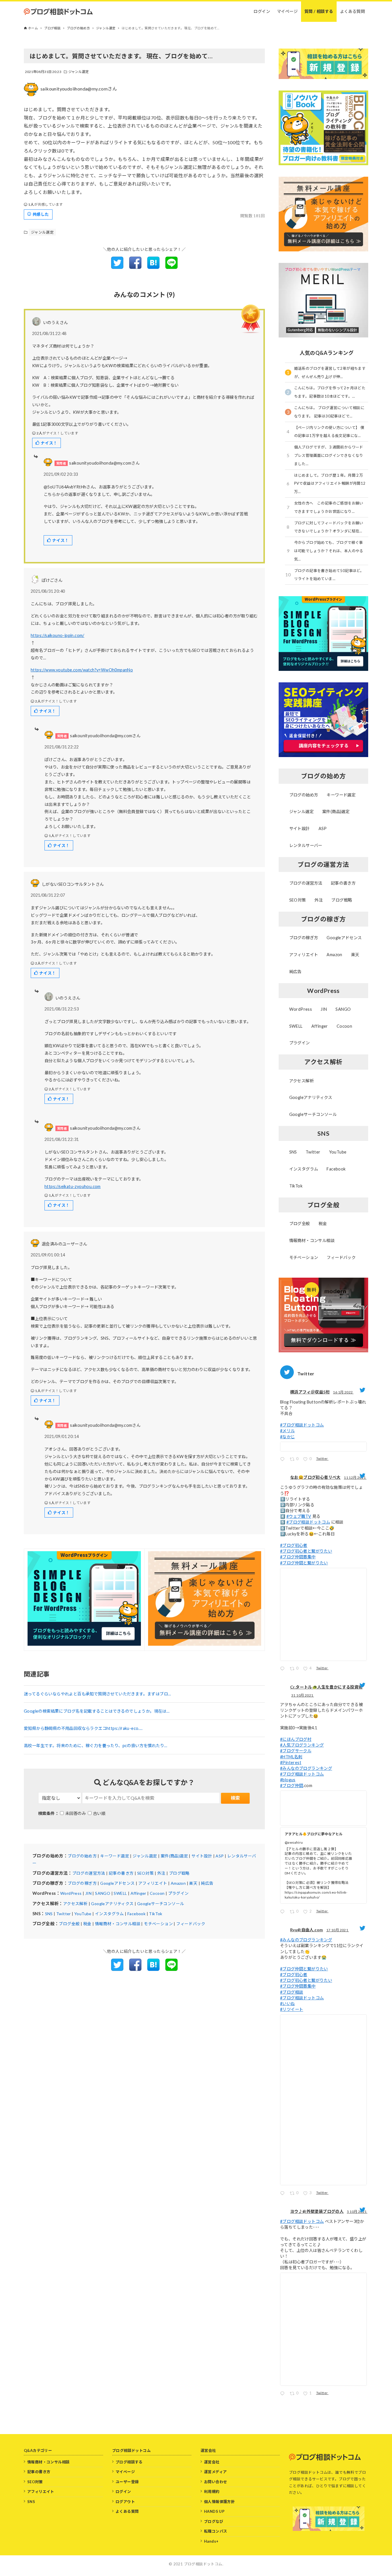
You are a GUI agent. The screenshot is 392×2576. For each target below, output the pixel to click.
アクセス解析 (75, 1904)
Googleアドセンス (117, 1883)
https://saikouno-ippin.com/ (58, 635)
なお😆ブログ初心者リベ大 (315, 1477)
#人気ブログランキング (302, 1745)
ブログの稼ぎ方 (82, 1883)
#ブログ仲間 (292, 1785)
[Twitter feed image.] (323, 1447)
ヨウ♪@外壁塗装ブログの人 (317, 2211)
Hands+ (211, 2541)
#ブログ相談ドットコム (302, 1425)
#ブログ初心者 (294, 1545)
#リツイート (292, 2009)
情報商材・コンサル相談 (118, 1924)
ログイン (123, 2492)
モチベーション (158, 1924)
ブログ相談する (129, 2462)
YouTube (83, 1914)
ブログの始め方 (82, 1856)
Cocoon (157, 1893)
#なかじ (288, 1437)
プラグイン (178, 1893)
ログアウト (125, 2502)
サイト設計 (202, 1856)
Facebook (136, 1914)
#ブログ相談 (292, 1992)
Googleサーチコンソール (161, 1904)
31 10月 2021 (303, 1695)
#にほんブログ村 (296, 1739)
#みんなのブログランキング (306, 1768)
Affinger (138, 1893)
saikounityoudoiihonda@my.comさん (79, 89)
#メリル (288, 1431)
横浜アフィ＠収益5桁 (310, 1392)
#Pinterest (291, 1762)
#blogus (288, 1780)
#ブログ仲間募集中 (298, 1557)
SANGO (103, 1893)
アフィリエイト (153, 1883)
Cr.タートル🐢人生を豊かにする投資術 (326, 1687)
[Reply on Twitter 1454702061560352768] (284, 1912)
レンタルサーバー (306, 845)
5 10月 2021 (357, 2212)
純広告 (207, 1883)
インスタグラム (109, 1914)
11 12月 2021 (355, 1477)
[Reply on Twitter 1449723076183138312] (284, 2194)
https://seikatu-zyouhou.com (73, 1186)
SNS (49, 1914)
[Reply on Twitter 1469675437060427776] (284, 1669)
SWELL (120, 1893)
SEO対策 (145, 1873)
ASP (220, 1856)
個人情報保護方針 (219, 2502)
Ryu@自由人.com (306, 1930)
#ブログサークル (296, 1751)
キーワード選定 (115, 1856)
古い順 (99, 1813)
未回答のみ (75, 1813)
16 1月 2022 (343, 1392)
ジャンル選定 (79, 72)
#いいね (288, 2004)
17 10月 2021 (338, 1930)
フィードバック (191, 1924)
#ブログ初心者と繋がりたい (306, 1551)
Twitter (64, 1914)
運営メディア (215, 2472)
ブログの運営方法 (89, 1873)
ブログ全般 (69, 1924)
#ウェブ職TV (299, 1516)
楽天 (193, 1883)
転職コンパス (216, 2531)
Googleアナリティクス (112, 1904)
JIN (88, 1893)
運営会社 (212, 2462)
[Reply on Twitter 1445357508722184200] (284, 2394)
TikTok (156, 1914)
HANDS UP (214, 2511)
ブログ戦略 (179, 1873)
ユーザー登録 (127, 2482)
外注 (161, 1873)
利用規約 (212, 2492)
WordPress (71, 1893)
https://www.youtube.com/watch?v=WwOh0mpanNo (82, 670)
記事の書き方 (121, 1873)
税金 (87, 1924)
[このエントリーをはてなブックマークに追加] (153, 267)
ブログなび (214, 2521)
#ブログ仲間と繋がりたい (304, 1563)
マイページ (125, 2472)
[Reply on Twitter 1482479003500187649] (284, 1460)
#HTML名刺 (291, 1757)
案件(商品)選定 (174, 1856)
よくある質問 (127, 2511)
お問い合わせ (216, 2482)
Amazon (178, 1883)
